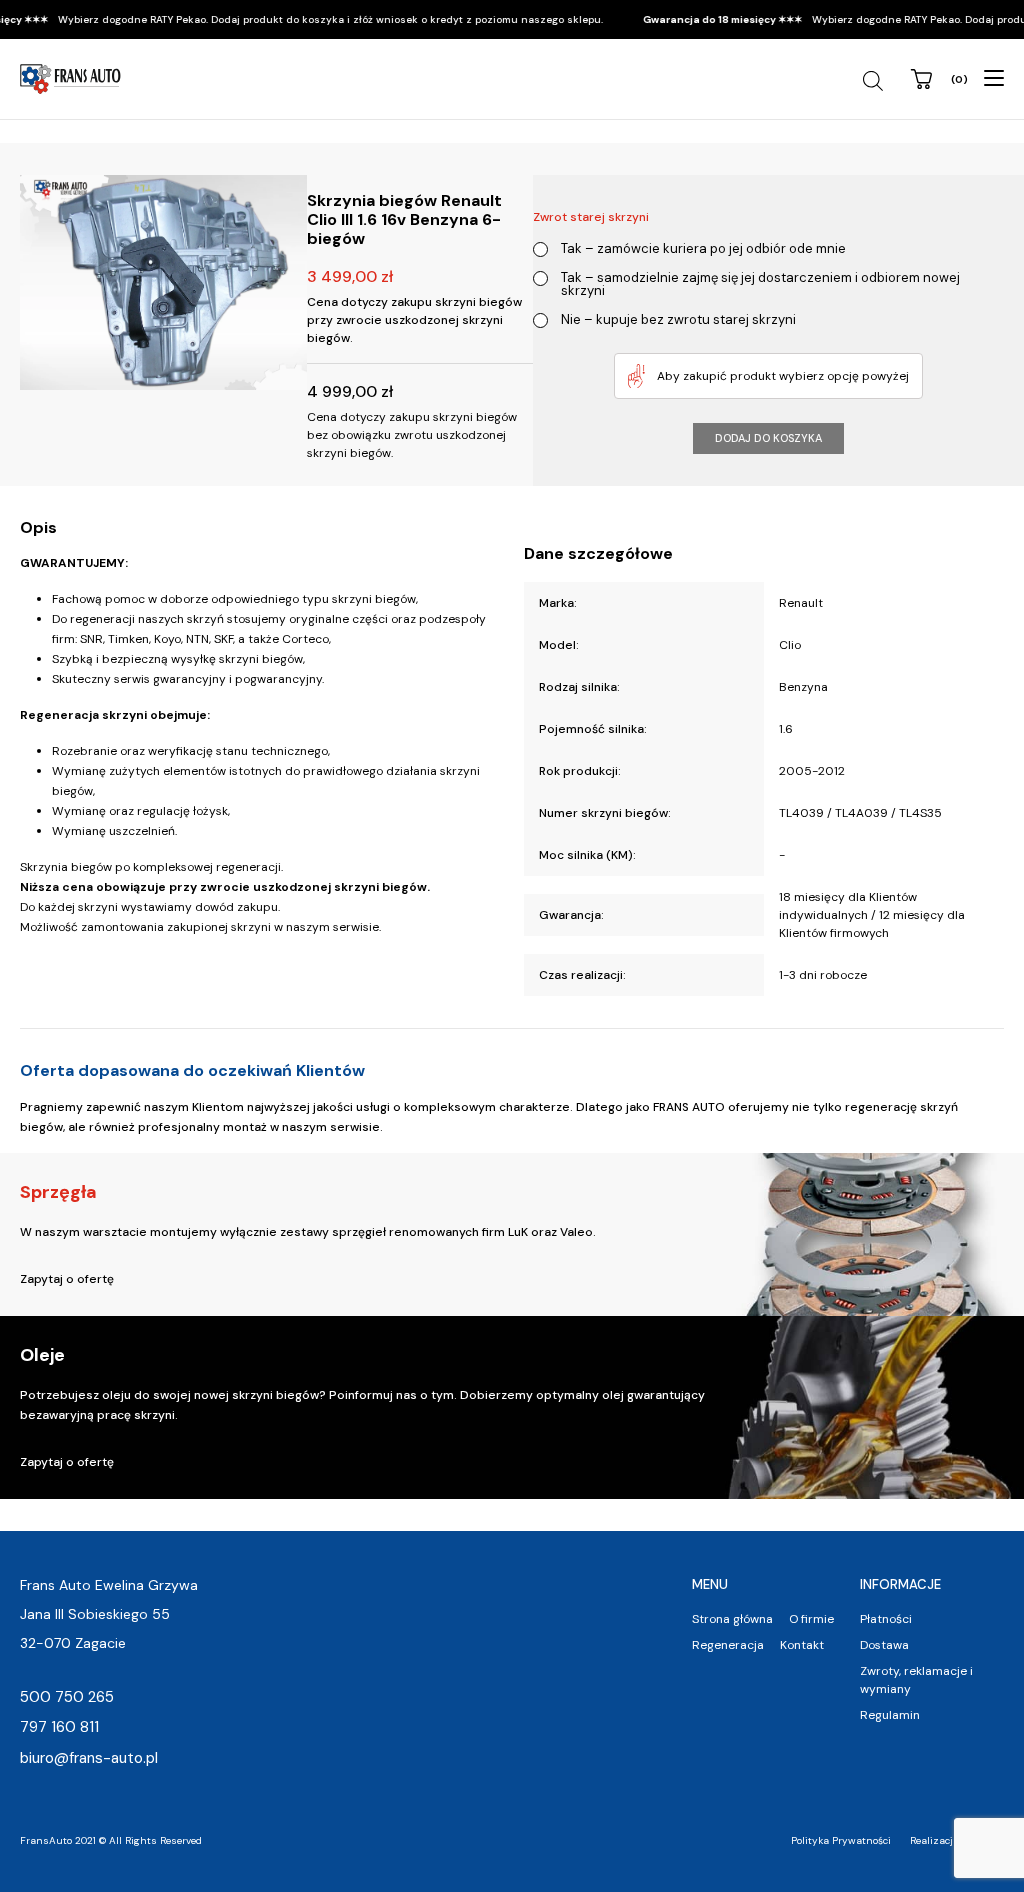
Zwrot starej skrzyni (591, 217)
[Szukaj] (875, 81)
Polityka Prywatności (841, 1840)
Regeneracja (728, 1645)
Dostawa (884, 1645)
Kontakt (802, 1645)
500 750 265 (67, 1697)
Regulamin (890, 1715)
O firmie (811, 1619)
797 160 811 (59, 1727)
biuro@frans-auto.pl (89, 1758)
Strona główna (732, 1619)
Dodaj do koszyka (768, 438)
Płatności (886, 1619)
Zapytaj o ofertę (67, 1279)
